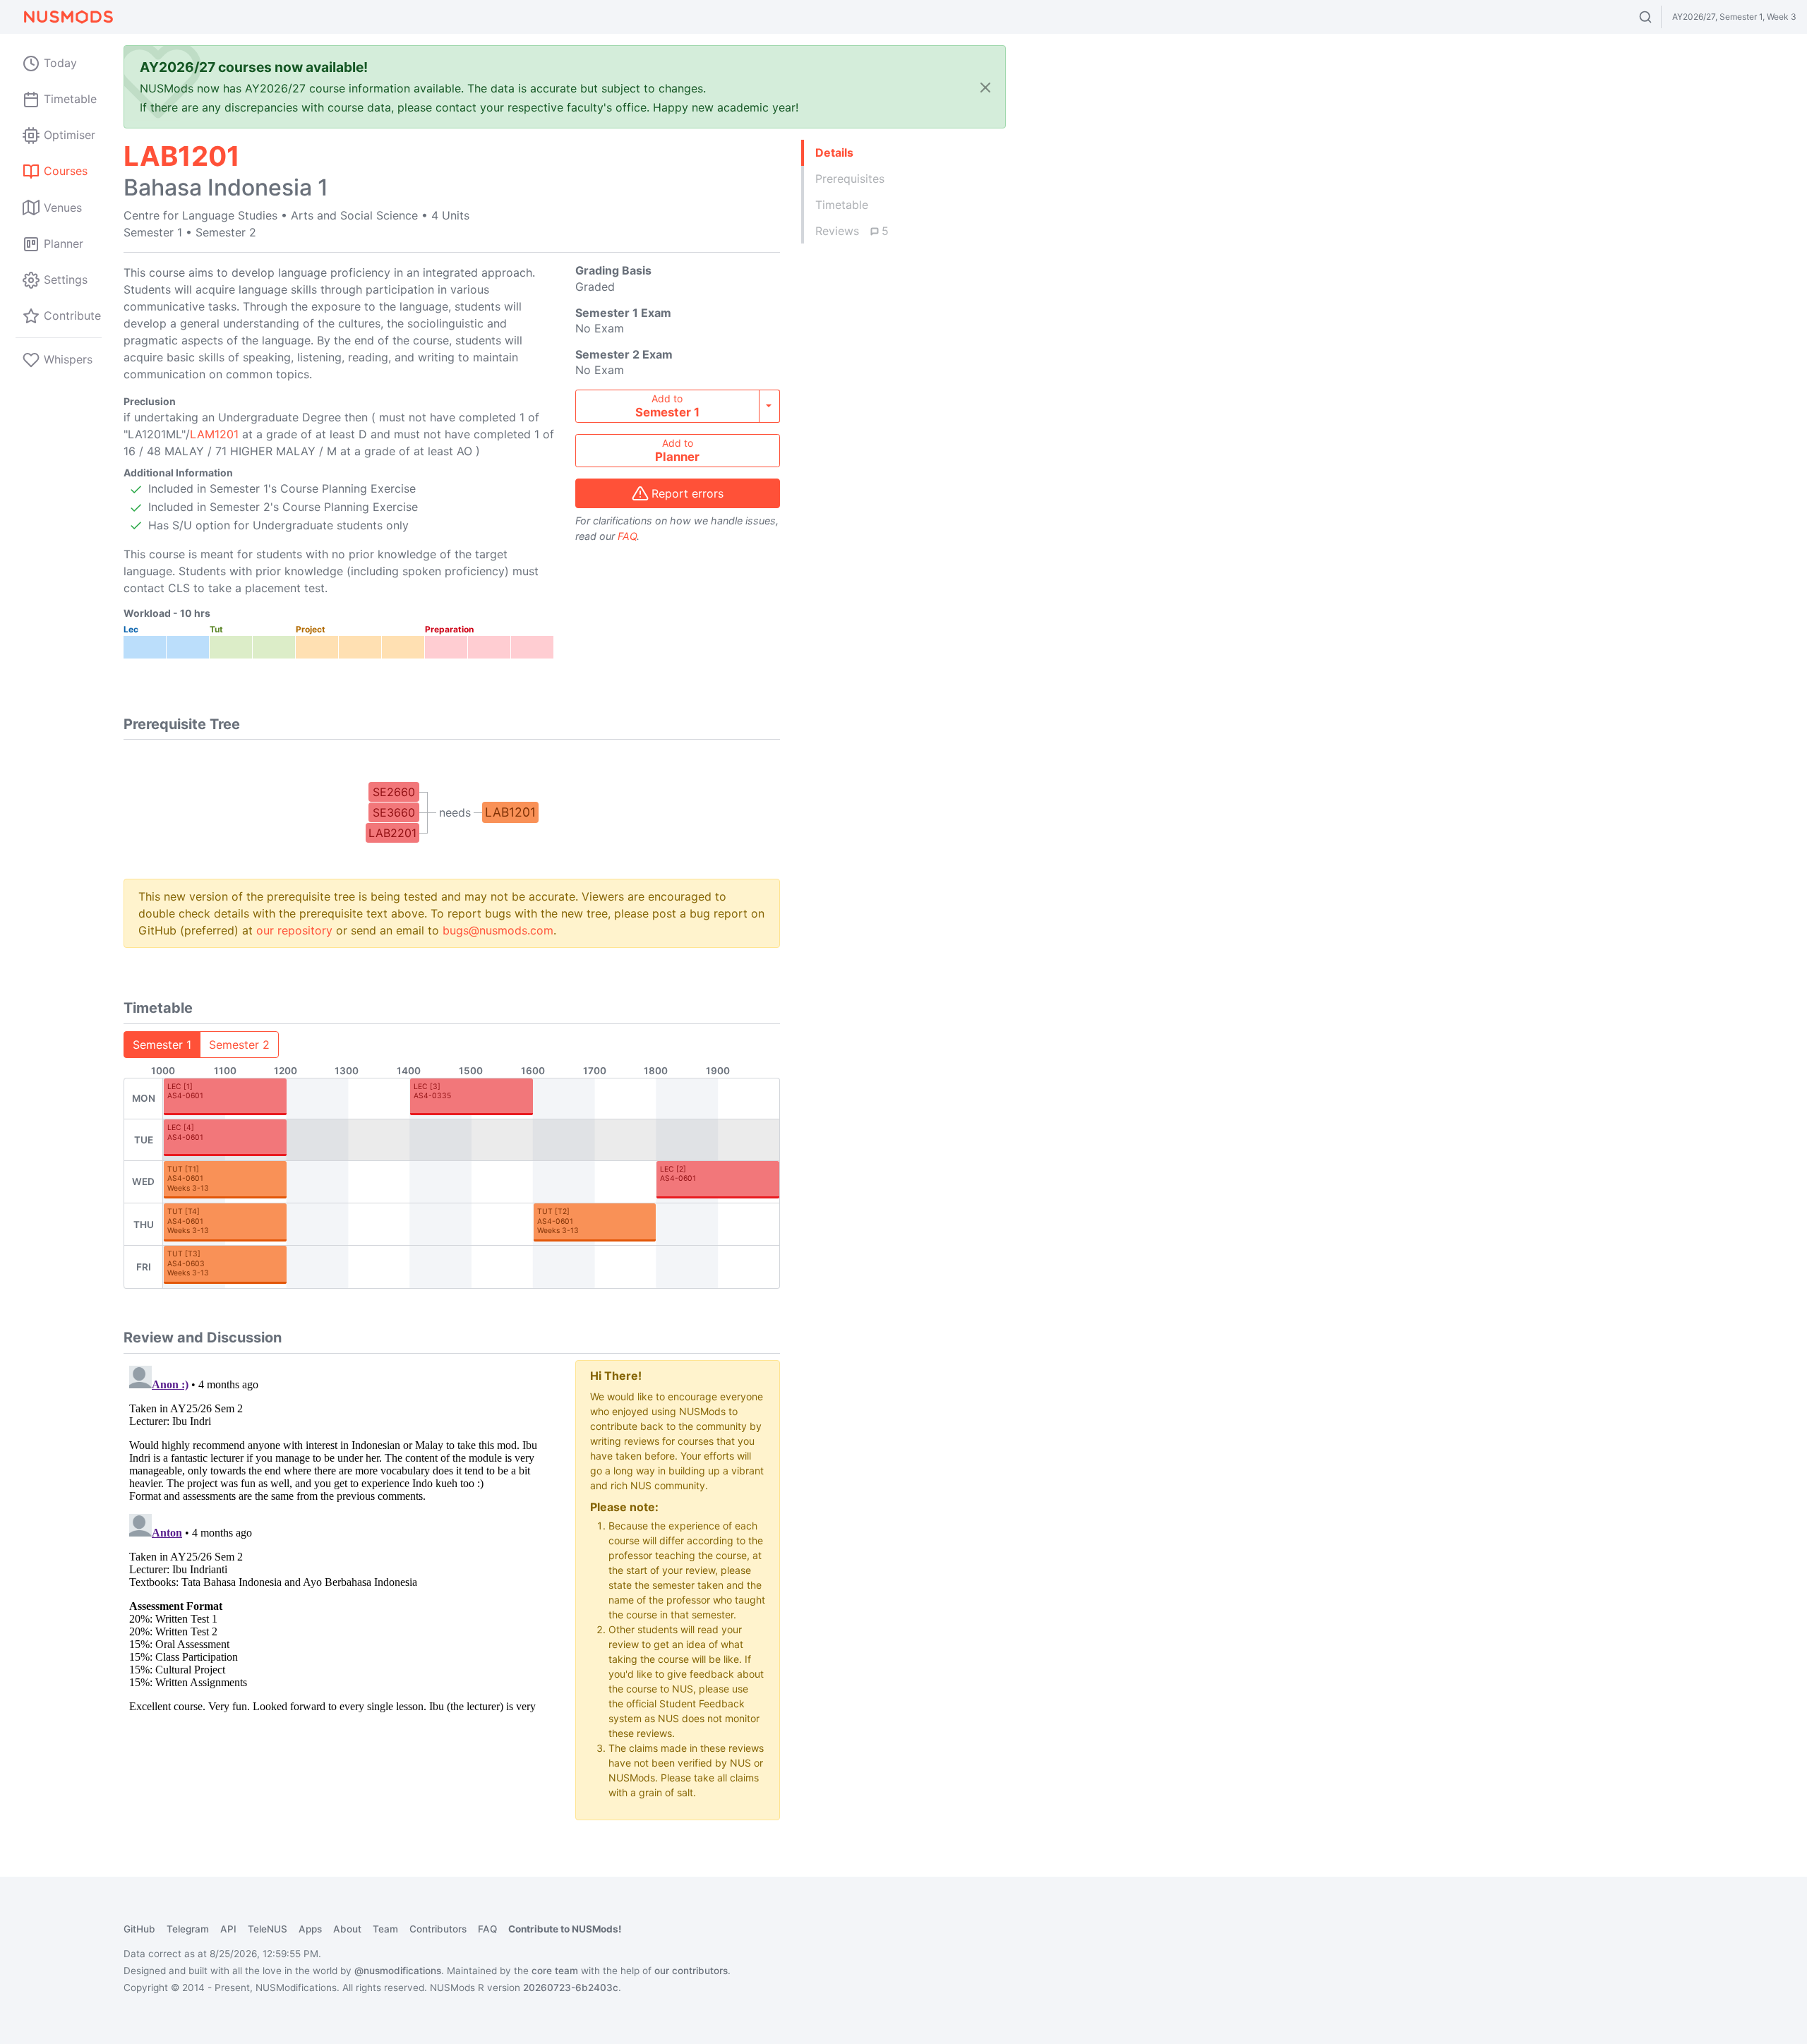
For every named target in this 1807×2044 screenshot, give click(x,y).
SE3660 (394, 812)
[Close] (985, 87)
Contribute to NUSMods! (565, 1929)
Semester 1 (162, 1045)
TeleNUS (268, 1929)
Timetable (842, 205)
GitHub (139, 1929)
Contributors (438, 1929)
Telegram (188, 1929)
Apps (310, 1929)
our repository (294, 930)
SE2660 (394, 792)
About (347, 1929)
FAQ (627, 536)
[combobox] (1658, 17)
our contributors (691, 1971)
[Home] (68, 17)
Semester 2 (239, 1045)
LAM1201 (214, 434)
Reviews (852, 231)
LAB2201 (392, 833)
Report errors (688, 493)
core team (555, 1971)
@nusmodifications (398, 1971)
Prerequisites (850, 179)
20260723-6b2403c (571, 1988)
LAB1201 (510, 812)
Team (385, 1929)
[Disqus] (339, 1537)
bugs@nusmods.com (498, 930)
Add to (667, 406)
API (228, 1929)
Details (834, 152)
